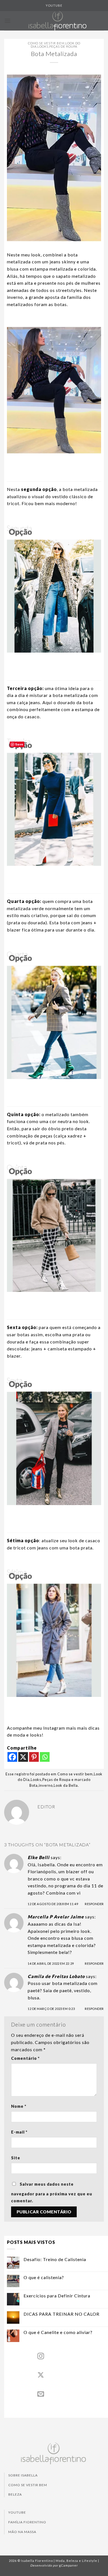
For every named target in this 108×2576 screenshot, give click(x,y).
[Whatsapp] (45, 1757)
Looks (43, 46)
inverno (46, 1785)
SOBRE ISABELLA (23, 2475)
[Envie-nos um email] (41, 2394)
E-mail (19, 2132)
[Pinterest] (34, 1757)
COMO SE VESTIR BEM (28, 2485)
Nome (19, 2106)
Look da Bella (66, 1785)
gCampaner (69, 2565)
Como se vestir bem (46, 43)
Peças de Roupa (63, 46)
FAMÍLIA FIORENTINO (27, 2522)
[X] (23, 1757)
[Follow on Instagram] (41, 2357)
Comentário (25, 2058)
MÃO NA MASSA (22, 2532)
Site (16, 2158)
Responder (94, 1904)
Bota (34, 1785)
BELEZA (15, 2494)
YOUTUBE (54, 5)
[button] (8, 21)
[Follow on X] (41, 2375)
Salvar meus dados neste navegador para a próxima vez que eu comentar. (52, 2193)
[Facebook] (12, 1757)
